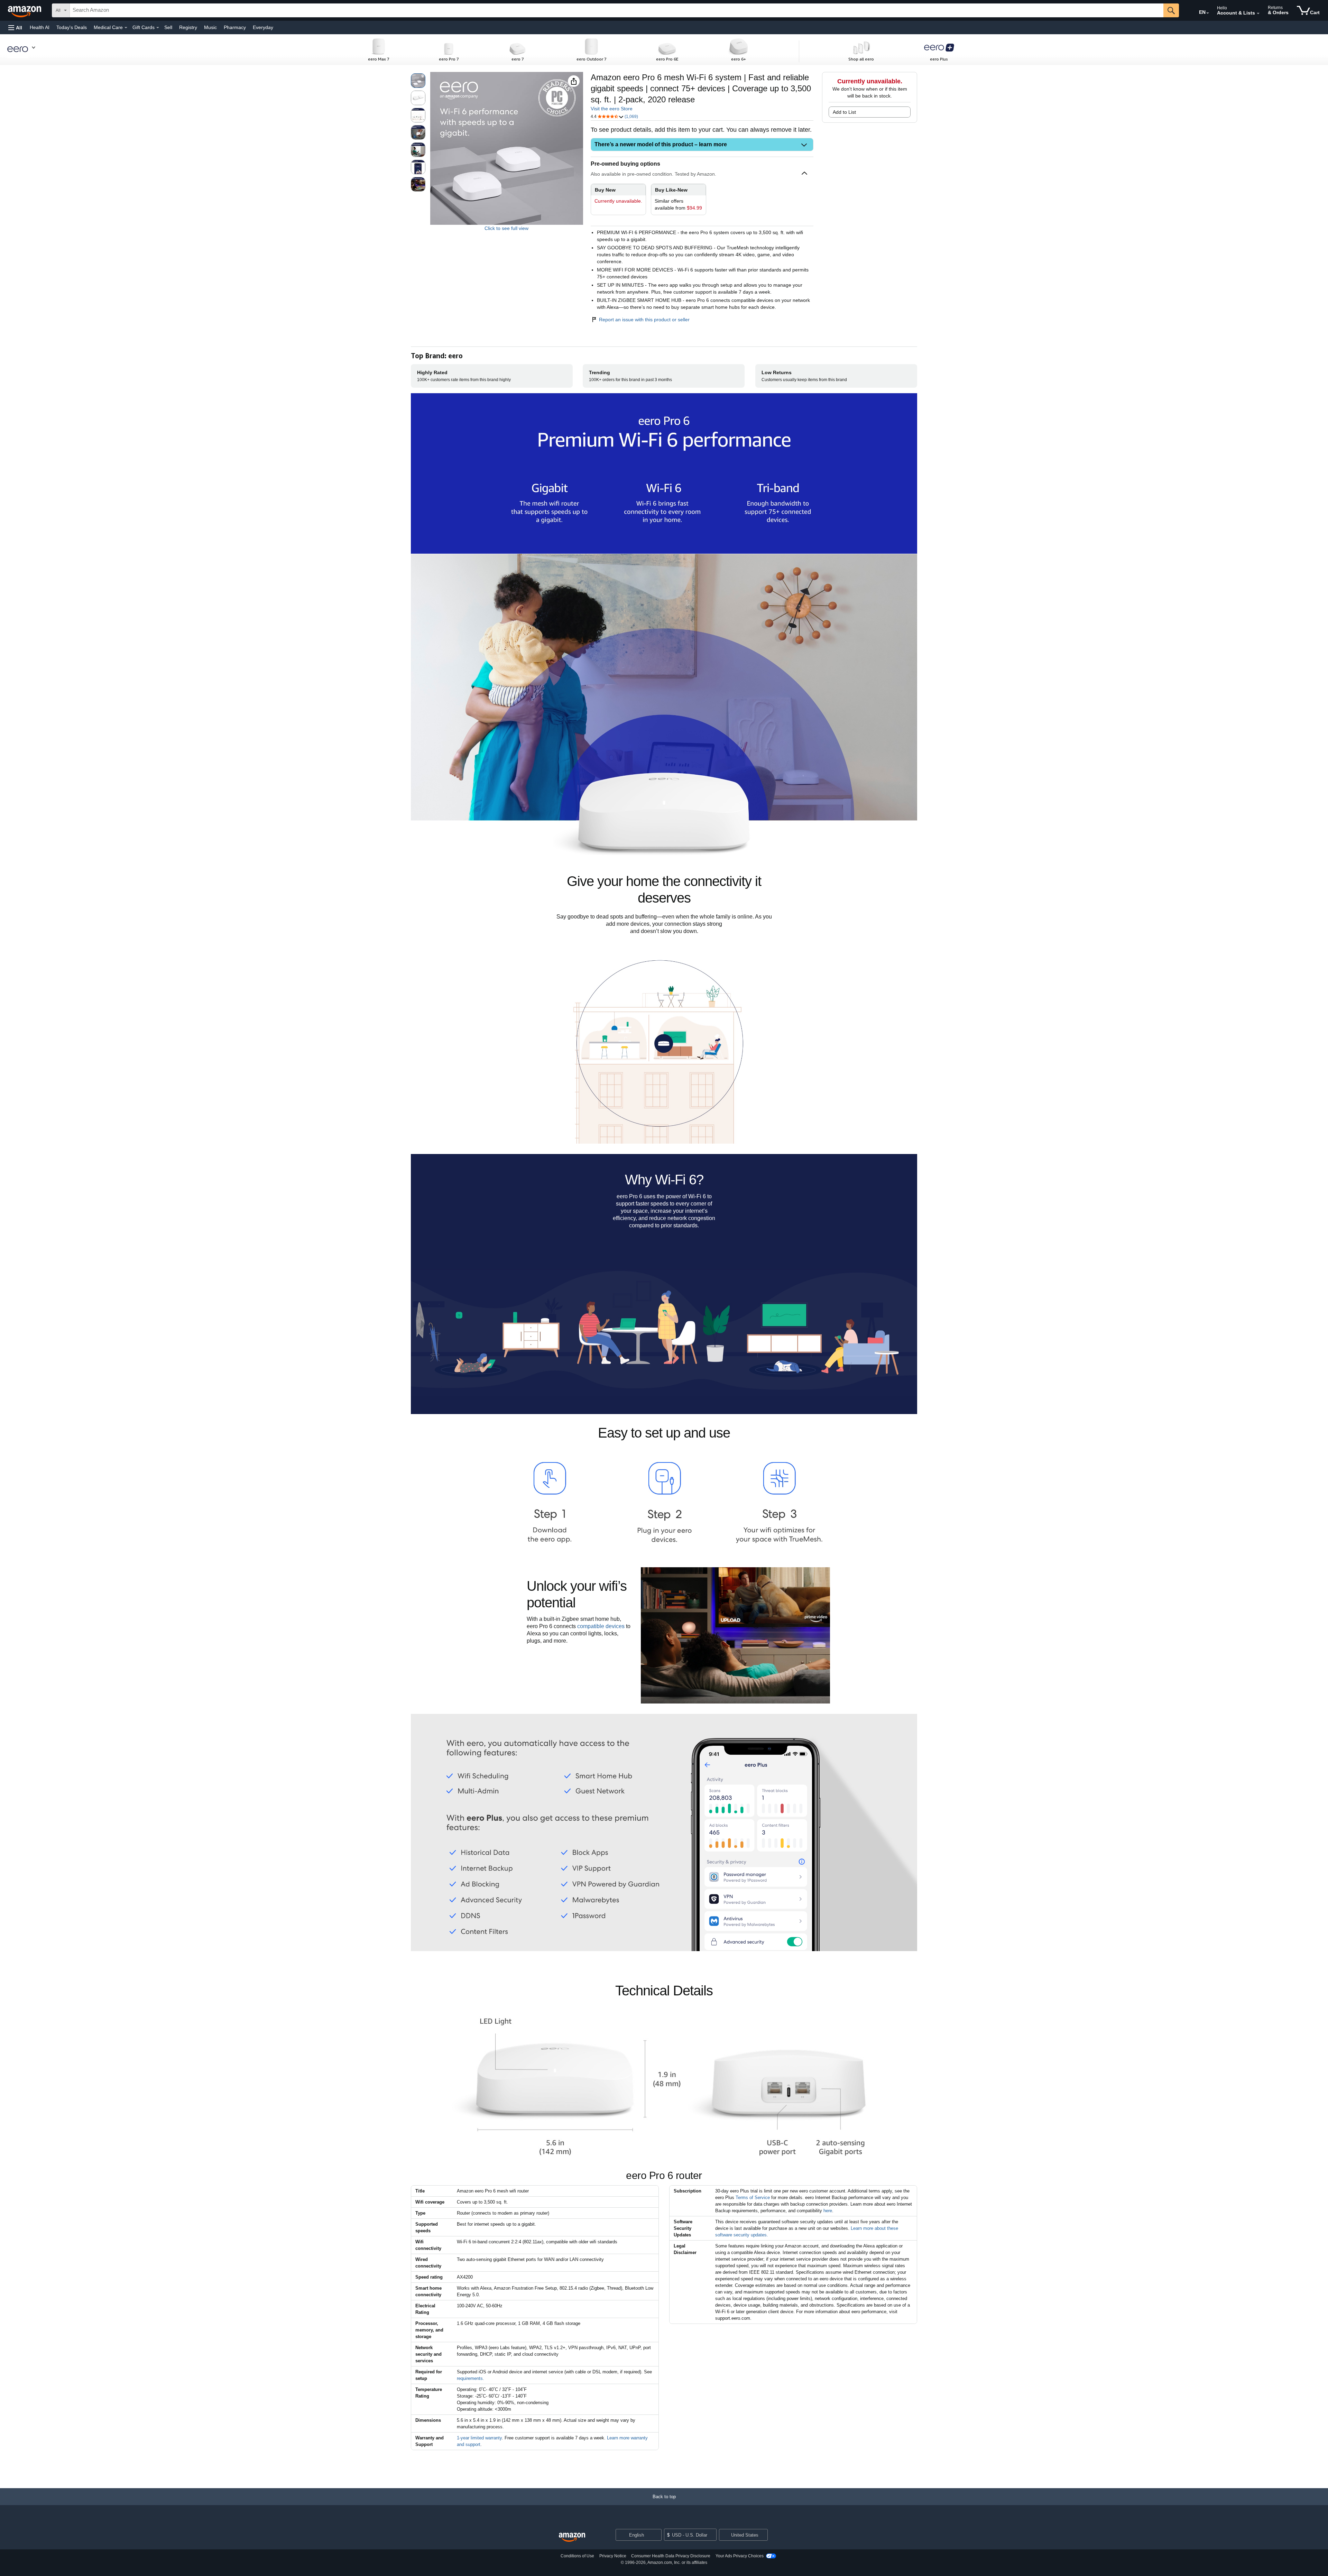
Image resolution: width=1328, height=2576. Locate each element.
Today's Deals (72, 27)
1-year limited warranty (479, 2438)
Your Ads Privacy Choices (740, 2556)
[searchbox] (617, 10)
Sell (168, 27)
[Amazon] (25, 10)
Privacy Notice (613, 2556)
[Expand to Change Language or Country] (1208, 13)
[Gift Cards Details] (158, 28)
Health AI (40, 27)
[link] (679, 199)
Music (210, 27)
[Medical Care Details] (126, 28)
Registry (188, 27)
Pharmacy (235, 27)
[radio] (418, 81)
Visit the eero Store (612, 109)
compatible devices (601, 1626)
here (828, 2211)
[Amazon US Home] (572, 2537)
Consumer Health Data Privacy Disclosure (671, 2556)
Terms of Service (753, 2198)
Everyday (263, 27)
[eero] (25, 49)
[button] (15, 27)
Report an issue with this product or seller (644, 320)
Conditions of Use (577, 2556)
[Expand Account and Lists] (1258, 13)
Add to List (844, 112)
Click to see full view (506, 228)
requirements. (471, 2378)
